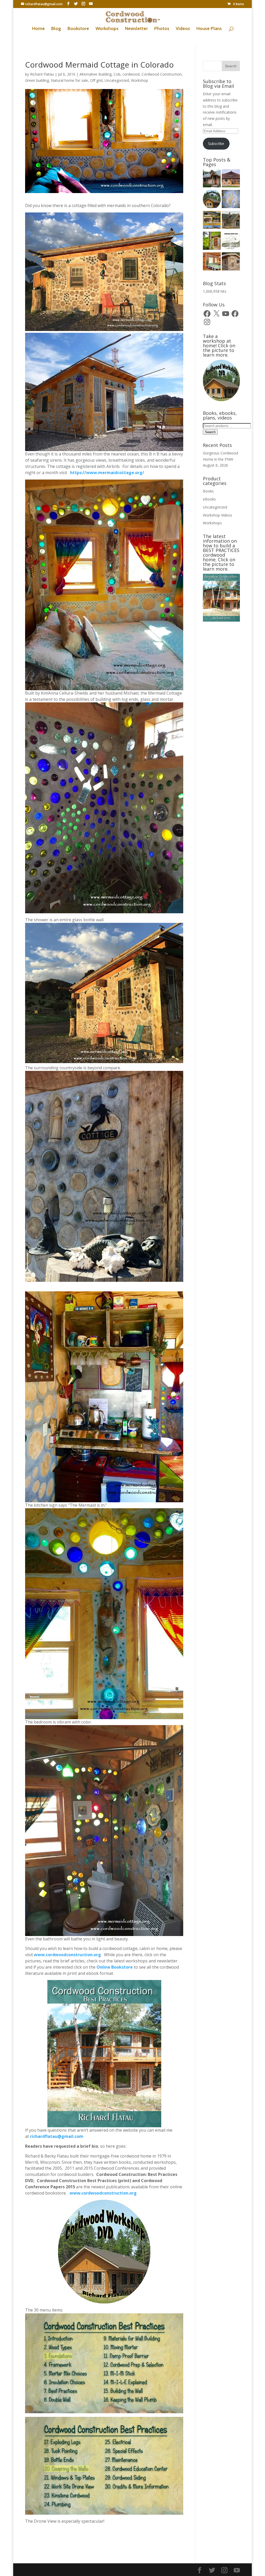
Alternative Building (95, 74)
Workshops (107, 29)
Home (38, 29)
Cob (117, 74)
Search (210, 432)
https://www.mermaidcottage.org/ (107, 473)
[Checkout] (212, 200)
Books (208, 491)
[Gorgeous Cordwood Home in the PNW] (212, 262)
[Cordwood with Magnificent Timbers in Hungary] (231, 179)
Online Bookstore (115, 1967)
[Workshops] (212, 241)
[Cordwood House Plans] (231, 241)
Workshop (139, 80)
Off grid (96, 80)
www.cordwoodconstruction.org (68, 1955)
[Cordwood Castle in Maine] (231, 221)
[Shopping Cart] (231, 200)
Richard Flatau (42, 74)
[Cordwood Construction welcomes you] (212, 179)
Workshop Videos (218, 515)
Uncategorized (117, 80)
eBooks (209, 499)
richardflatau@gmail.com (57, 2136)
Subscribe (216, 143)
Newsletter (136, 29)
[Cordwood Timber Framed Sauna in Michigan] (231, 262)
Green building (37, 80)
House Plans (209, 29)
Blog (56, 29)
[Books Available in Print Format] (212, 221)
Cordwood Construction (162, 74)
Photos (162, 29)
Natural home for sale (69, 80)
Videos (183, 29)
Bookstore (78, 29)
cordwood (131, 74)
